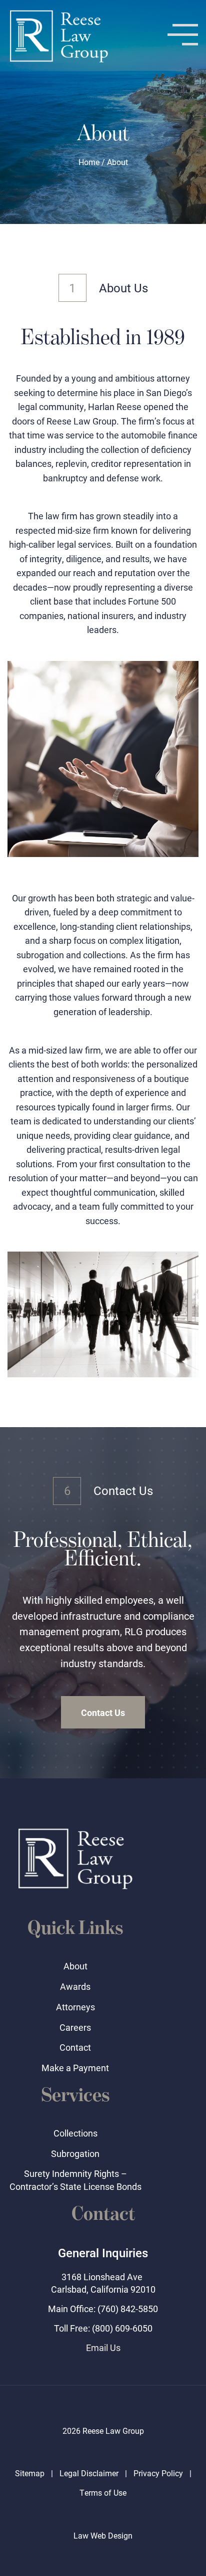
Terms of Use (103, 2492)
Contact (75, 2047)
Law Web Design (103, 2535)
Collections (75, 2133)
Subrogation (75, 2153)
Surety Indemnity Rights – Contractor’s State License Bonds (75, 2180)
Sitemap (30, 2473)
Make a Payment (75, 2068)
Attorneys (75, 2007)
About (75, 1966)
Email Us (103, 2348)
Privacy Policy (158, 2473)
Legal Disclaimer (89, 2473)
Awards (75, 1986)
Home (89, 162)
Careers (75, 2027)
